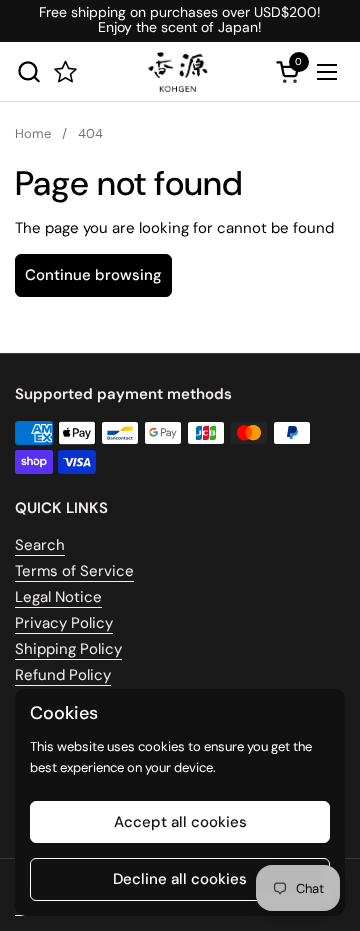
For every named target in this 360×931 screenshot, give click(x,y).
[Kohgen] (177, 72)
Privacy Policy (64, 623)
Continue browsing (93, 275)
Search (40, 545)
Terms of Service (74, 571)
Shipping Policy (68, 649)
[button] (28, 71)
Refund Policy (63, 675)
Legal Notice (58, 597)
